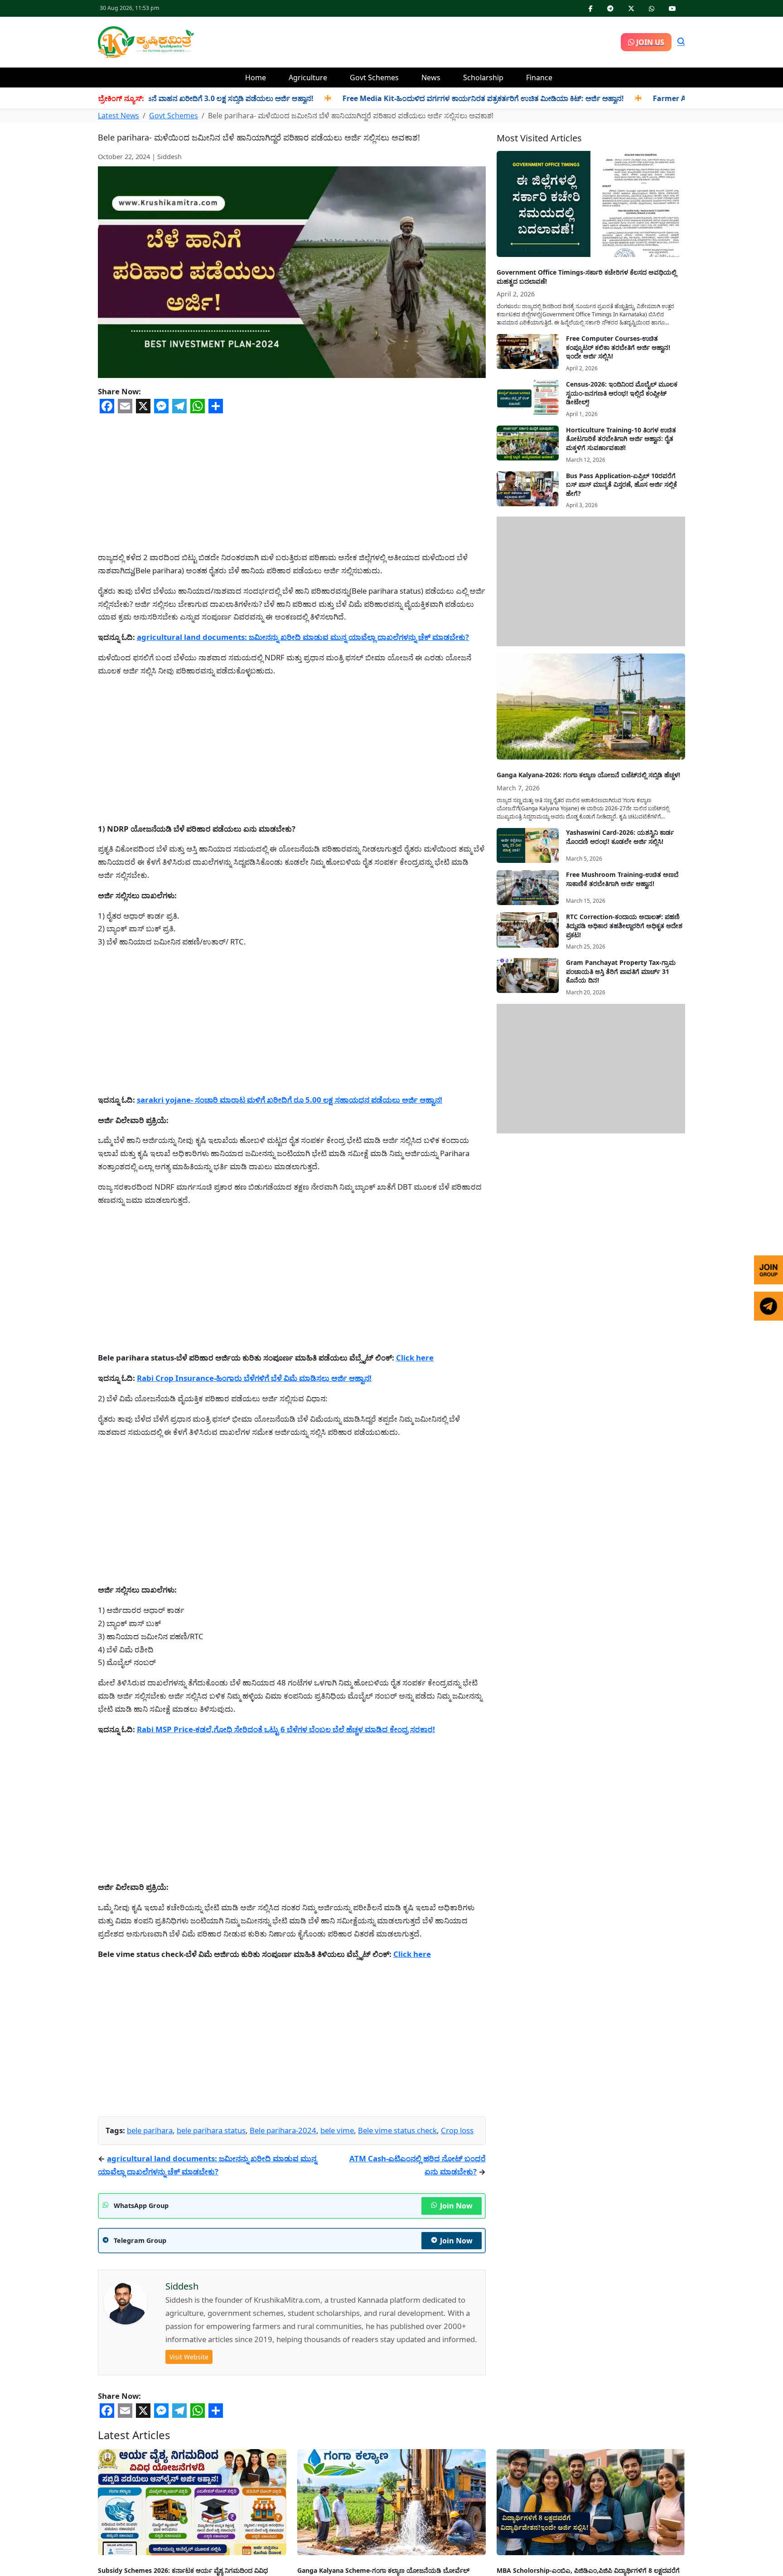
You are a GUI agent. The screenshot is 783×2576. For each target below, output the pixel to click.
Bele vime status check (397, 2130)
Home (256, 77)
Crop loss (457, 2130)
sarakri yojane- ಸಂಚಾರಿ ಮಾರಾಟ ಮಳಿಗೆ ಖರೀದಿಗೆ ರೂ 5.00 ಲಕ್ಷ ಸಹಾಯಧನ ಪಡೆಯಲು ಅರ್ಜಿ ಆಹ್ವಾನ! (290, 1100)
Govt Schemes (374, 77)
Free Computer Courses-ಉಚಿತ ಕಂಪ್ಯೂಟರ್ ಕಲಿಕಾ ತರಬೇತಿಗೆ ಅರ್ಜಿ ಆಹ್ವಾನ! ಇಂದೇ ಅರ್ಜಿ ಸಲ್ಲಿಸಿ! (618, 347)
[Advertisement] (407, 41)
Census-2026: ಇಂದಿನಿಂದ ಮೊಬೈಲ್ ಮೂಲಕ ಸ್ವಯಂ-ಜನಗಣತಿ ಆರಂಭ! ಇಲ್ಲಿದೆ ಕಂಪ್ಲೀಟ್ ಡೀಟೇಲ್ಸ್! (622, 393)
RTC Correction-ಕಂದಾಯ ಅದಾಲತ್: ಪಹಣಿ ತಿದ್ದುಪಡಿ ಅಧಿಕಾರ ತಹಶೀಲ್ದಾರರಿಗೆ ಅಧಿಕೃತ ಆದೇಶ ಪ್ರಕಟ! (624, 925)
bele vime (337, 2130)
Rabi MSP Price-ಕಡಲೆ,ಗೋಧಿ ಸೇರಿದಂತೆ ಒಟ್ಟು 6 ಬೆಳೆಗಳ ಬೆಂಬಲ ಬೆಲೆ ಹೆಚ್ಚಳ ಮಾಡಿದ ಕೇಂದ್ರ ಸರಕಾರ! (286, 1729)
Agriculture (308, 77)
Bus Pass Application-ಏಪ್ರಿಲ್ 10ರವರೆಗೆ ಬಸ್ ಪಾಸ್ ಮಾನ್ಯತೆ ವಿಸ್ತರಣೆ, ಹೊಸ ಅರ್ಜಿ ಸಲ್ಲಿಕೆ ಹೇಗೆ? (621, 484)
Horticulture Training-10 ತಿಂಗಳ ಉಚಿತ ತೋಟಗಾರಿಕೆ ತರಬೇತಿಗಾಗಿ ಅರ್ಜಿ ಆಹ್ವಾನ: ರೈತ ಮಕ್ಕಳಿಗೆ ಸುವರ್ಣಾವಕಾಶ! (621, 439)
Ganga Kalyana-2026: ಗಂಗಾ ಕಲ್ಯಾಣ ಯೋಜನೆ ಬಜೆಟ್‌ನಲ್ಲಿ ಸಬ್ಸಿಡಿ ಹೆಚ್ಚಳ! (588, 775)
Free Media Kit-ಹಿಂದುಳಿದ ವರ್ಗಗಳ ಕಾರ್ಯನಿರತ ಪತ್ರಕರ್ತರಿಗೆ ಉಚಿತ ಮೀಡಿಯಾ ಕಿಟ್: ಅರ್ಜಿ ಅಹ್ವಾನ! (406, 98)
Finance (539, 77)
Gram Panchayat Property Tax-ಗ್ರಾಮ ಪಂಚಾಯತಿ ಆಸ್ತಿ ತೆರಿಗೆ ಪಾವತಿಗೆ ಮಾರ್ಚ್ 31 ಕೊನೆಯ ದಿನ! (621, 971)
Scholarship (483, 77)
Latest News (118, 116)
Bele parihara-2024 (283, 2130)
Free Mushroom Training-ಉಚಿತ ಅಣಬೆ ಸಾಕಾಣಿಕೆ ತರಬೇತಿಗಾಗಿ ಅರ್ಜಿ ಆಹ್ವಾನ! (622, 879)
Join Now (456, 2206)
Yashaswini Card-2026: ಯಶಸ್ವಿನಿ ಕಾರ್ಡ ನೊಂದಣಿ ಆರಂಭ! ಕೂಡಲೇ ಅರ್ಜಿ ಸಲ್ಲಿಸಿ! (620, 837)
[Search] (681, 42)
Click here (415, 1358)
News (431, 77)
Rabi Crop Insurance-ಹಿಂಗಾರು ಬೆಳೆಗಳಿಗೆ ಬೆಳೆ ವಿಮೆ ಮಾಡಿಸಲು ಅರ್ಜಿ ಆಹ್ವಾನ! (254, 1378)
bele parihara (150, 2130)
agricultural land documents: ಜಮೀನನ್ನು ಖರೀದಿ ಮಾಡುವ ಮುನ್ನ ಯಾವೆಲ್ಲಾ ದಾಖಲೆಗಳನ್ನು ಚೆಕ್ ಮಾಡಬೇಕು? (303, 637)
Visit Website (189, 2357)
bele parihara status (211, 2130)
